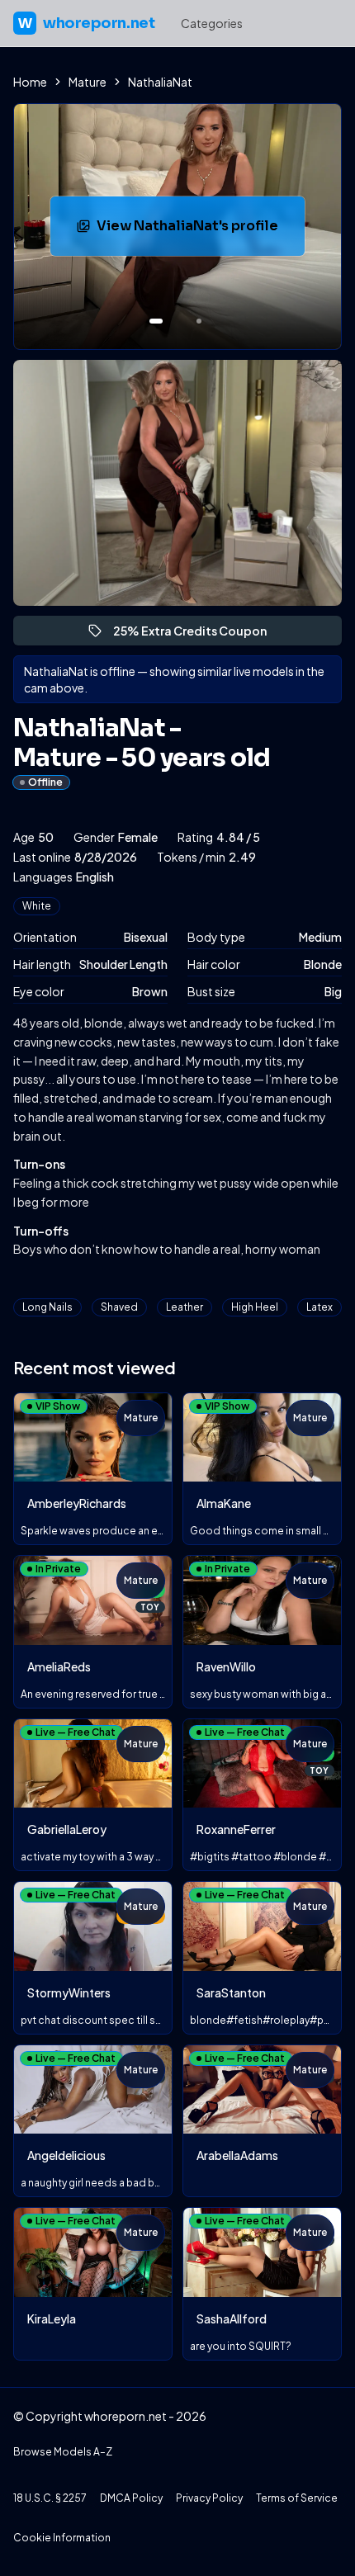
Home (30, 82)
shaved (119, 1307)
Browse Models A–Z (63, 2452)
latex (319, 1307)
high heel (255, 1307)
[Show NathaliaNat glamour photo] (199, 321)
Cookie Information (62, 2538)
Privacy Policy (209, 2498)
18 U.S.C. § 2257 (50, 2498)
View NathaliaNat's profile (200, 231)
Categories (212, 23)
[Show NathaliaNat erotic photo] (156, 321)
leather (185, 1307)
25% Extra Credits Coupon (197, 634)
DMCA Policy (131, 2498)
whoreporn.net (86, 23)
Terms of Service (297, 2498)
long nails (47, 1307)
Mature (88, 82)
